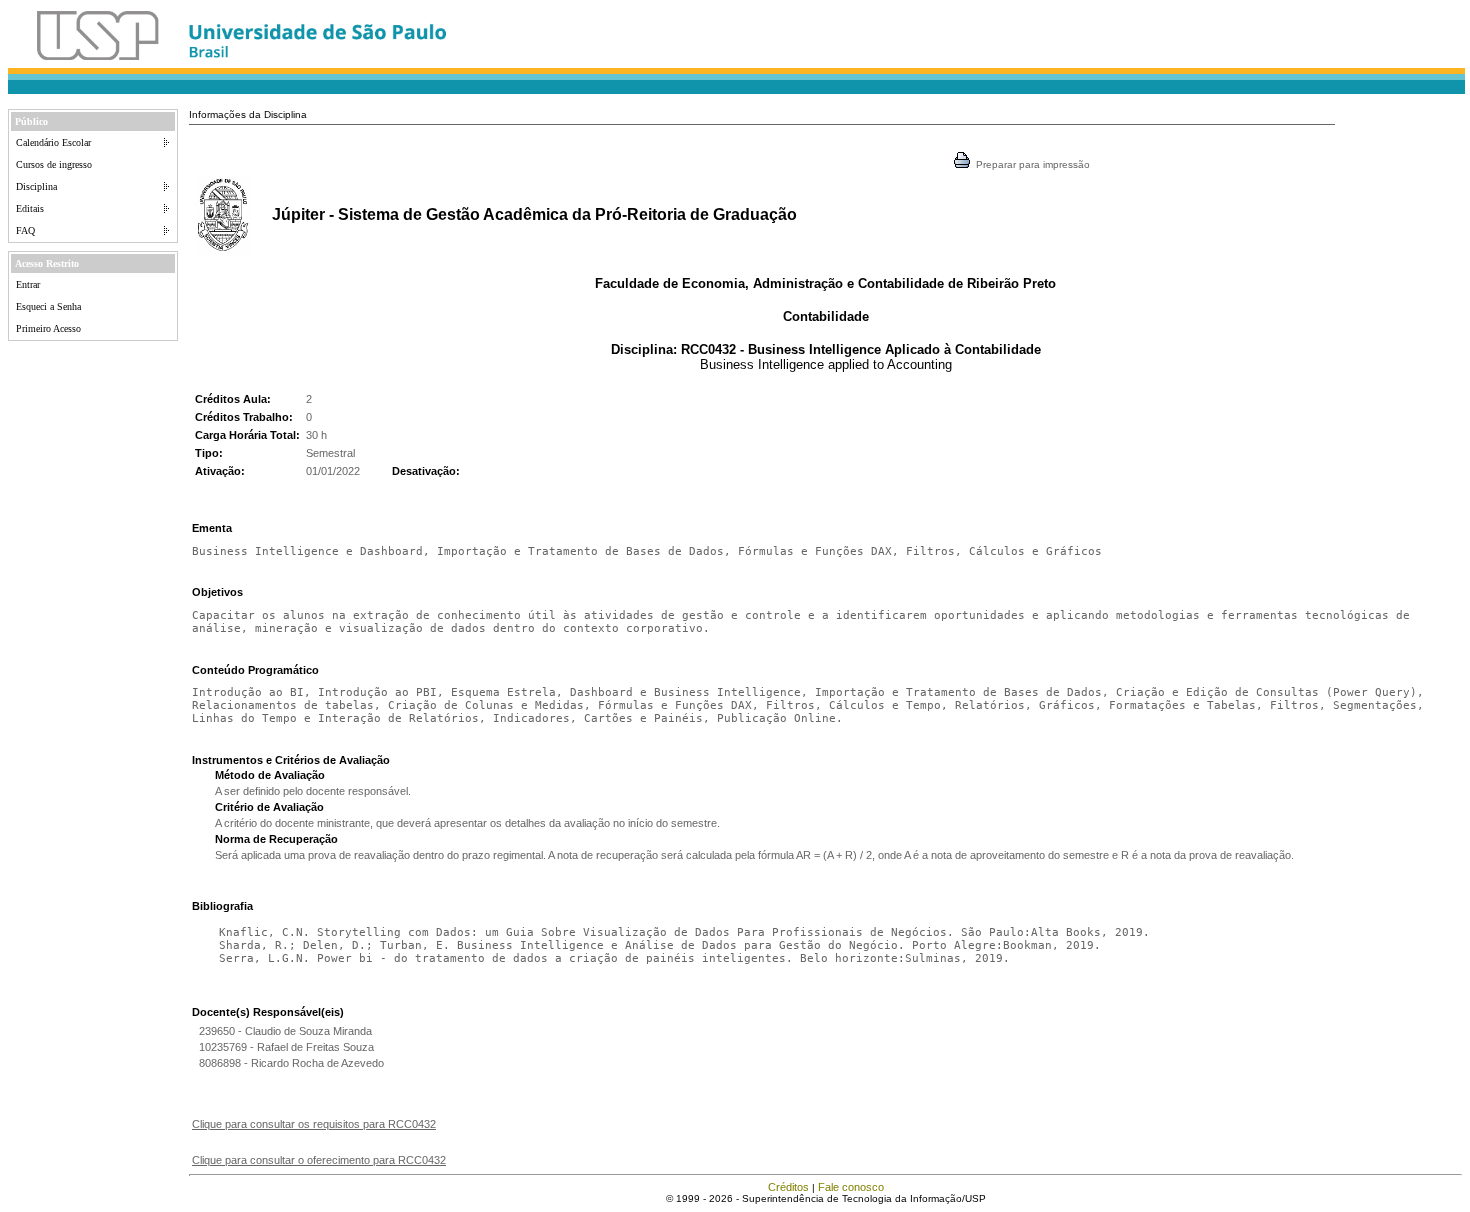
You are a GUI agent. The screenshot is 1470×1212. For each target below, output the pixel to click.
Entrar (28, 284)
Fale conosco (851, 1187)
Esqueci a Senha (48, 306)
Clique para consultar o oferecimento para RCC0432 (319, 1160)
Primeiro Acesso (48, 328)
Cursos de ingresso (54, 164)
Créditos (788, 1187)
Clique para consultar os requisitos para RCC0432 (314, 1124)
